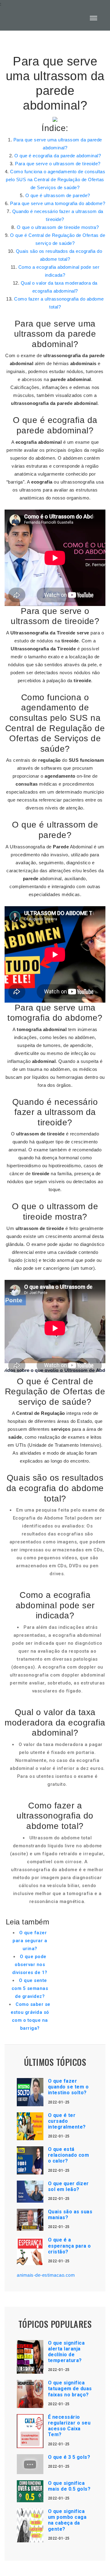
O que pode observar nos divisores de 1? (30, 1965)
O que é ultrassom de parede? (58, 195)
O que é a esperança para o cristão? (70, 2246)
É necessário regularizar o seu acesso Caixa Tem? (69, 2426)
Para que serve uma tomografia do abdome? (58, 203)
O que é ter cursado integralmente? (67, 2121)
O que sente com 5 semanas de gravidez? (30, 1988)
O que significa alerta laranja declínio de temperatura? (66, 2352)
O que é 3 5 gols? (69, 2457)
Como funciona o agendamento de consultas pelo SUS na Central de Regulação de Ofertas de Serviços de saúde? (55, 179)
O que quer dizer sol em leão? (68, 2186)
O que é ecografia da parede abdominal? (58, 156)
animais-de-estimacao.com (46, 2275)
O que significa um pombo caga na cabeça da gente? (67, 2520)
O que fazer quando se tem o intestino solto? (68, 2087)
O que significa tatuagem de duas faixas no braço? (70, 2389)
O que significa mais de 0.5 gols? (69, 2486)
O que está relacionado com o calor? (69, 2155)
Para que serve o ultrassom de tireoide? (58, 164)
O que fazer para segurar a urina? (30, 1941)
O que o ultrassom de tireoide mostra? (58, 227)
